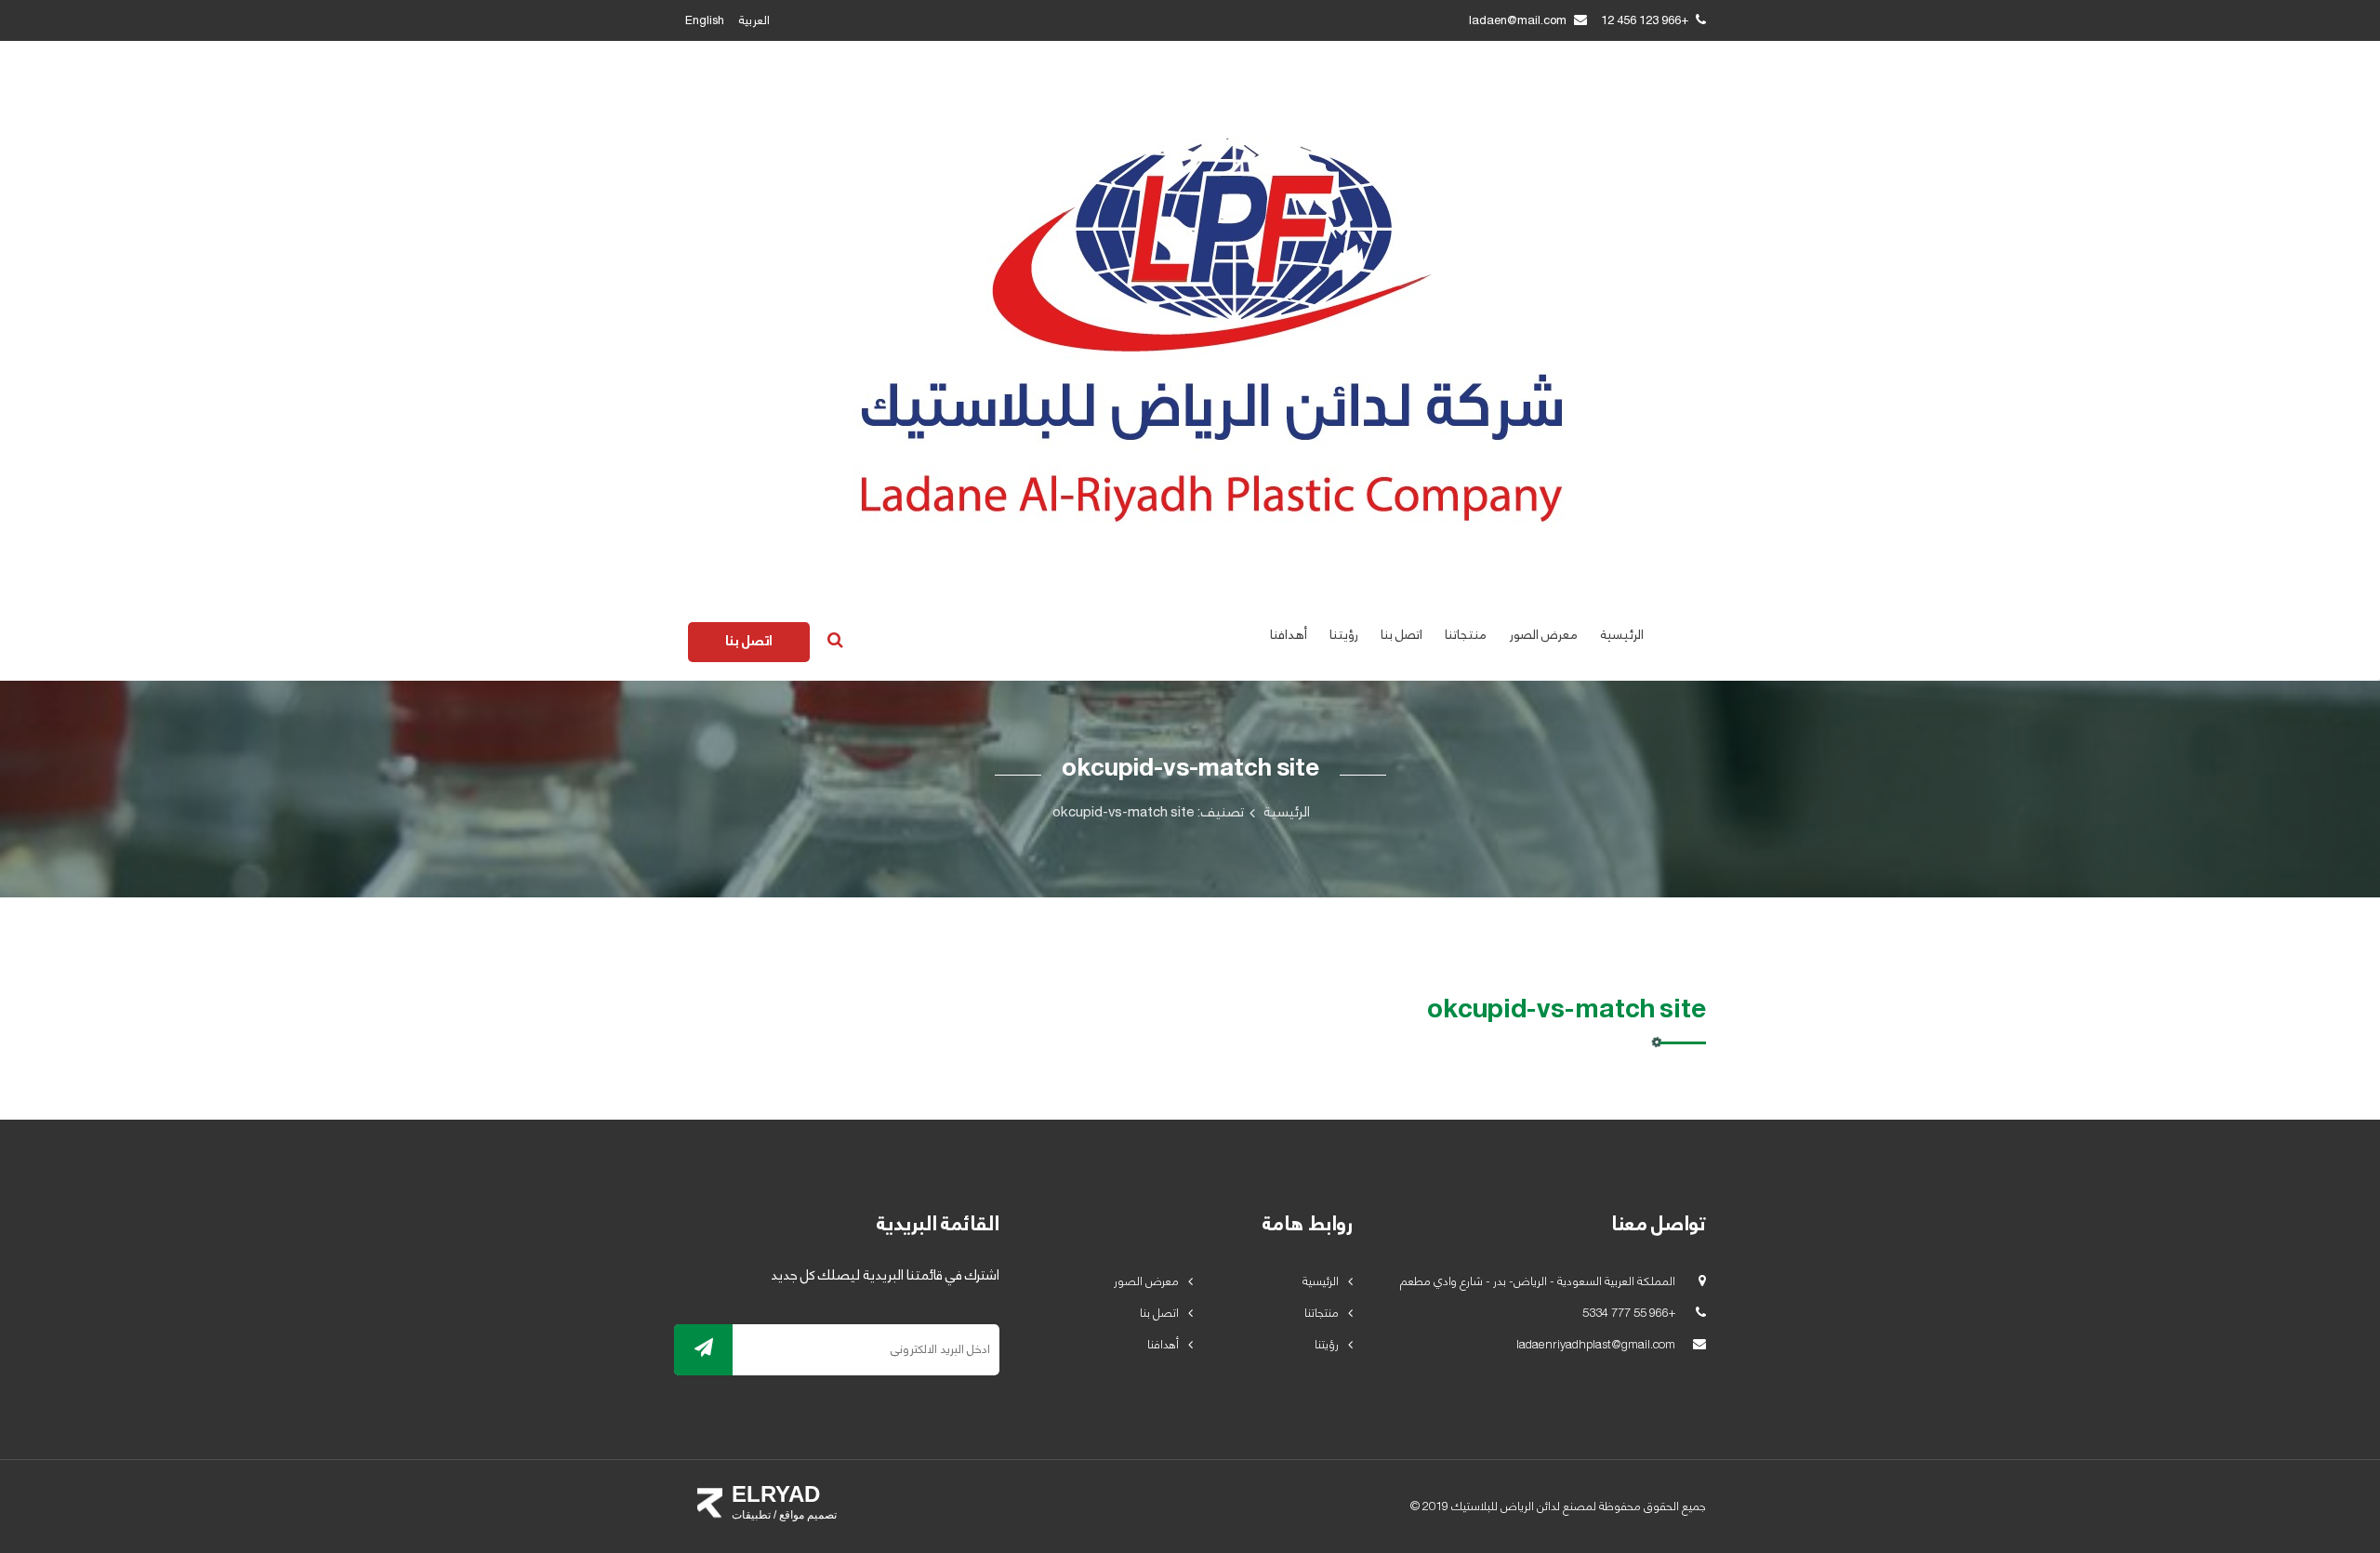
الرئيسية (1622, 635)
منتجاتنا (1466, 635)
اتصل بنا (1402, 635)
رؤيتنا (1344, 635)
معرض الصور (1543, 635)
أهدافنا (1289, 635)
